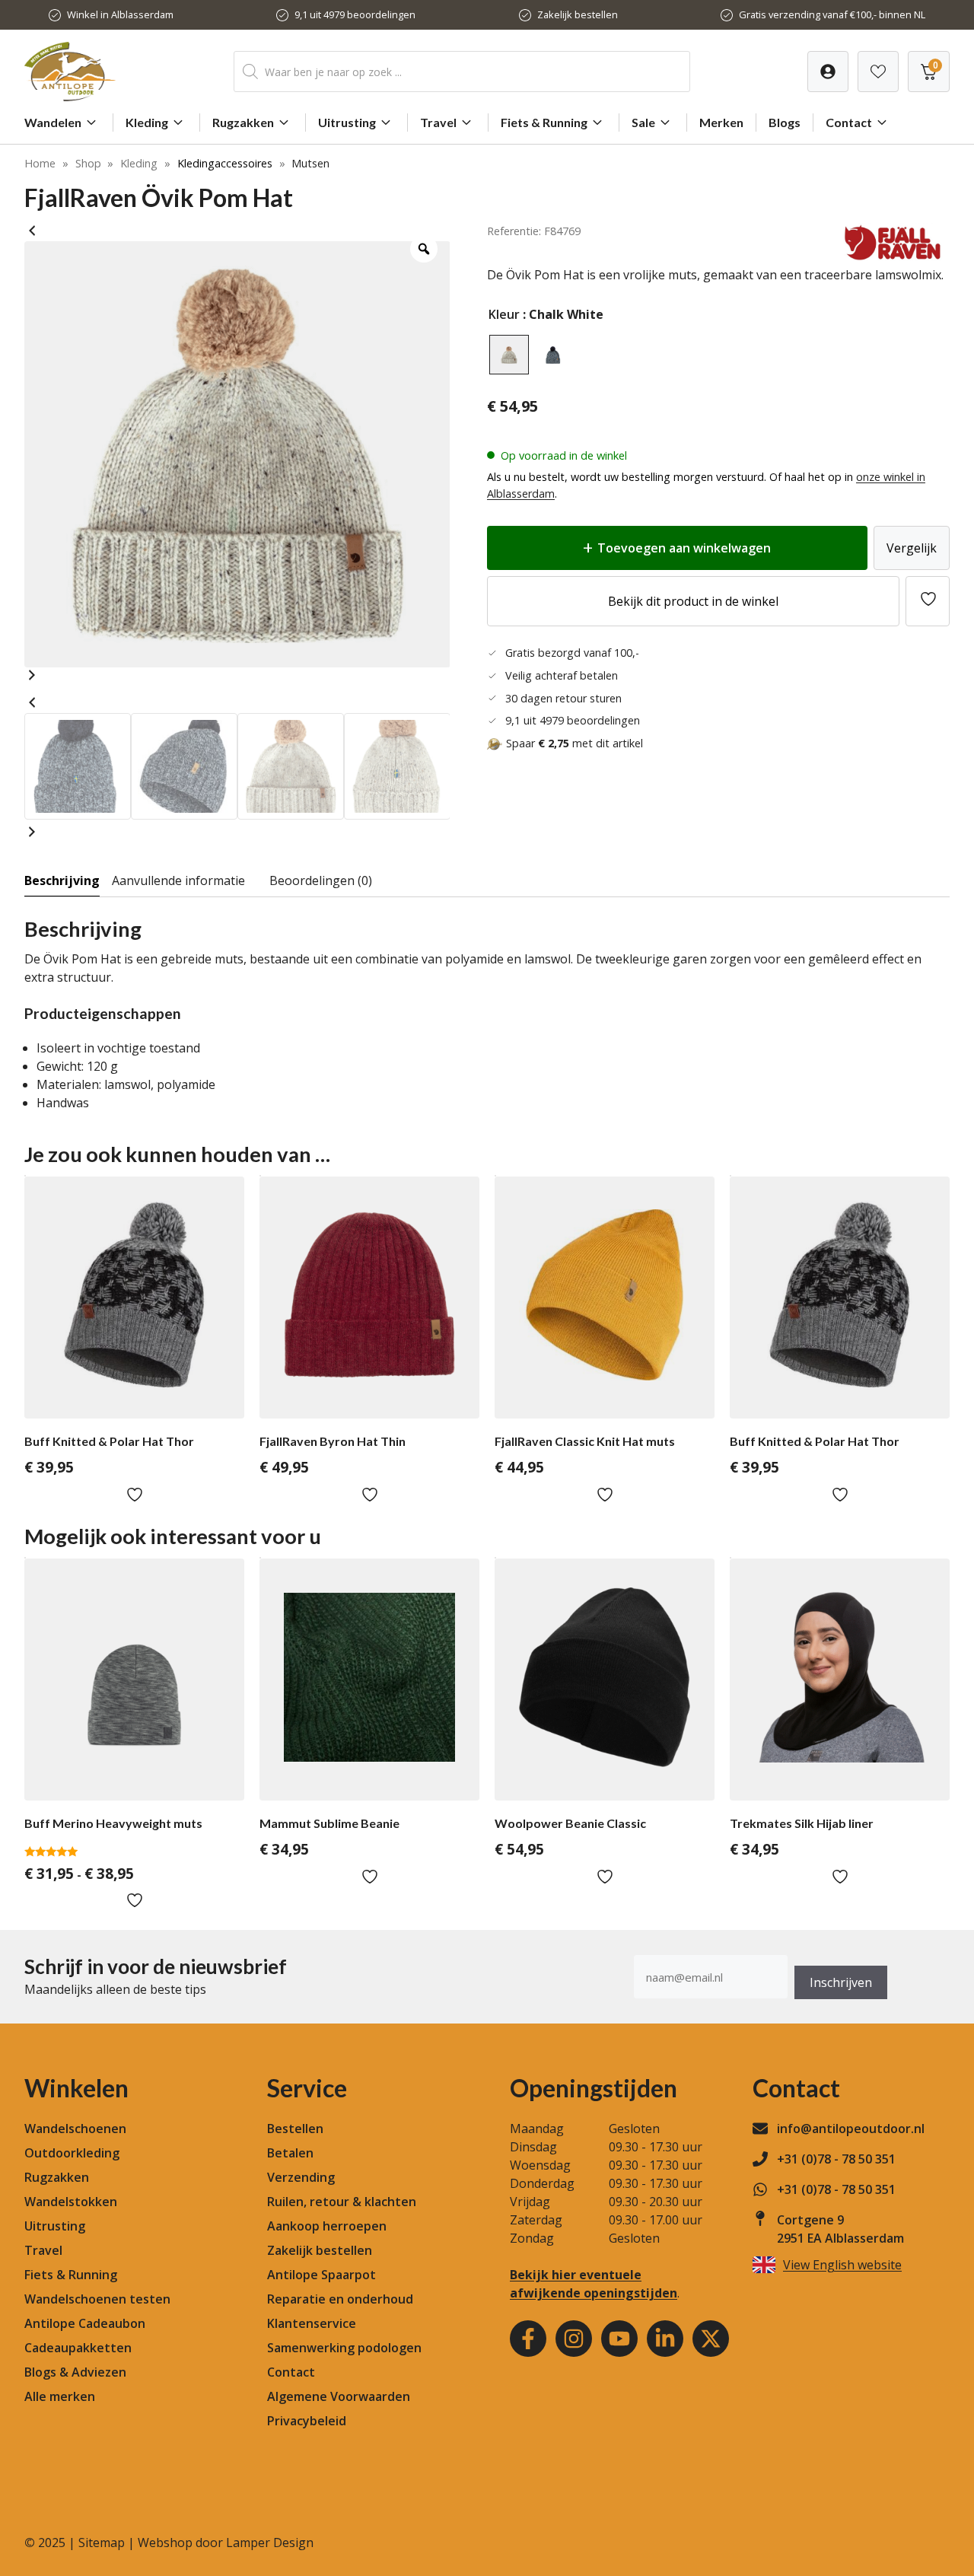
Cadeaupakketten (78, 2348)
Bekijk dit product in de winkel (693, 601)
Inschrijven (841, 1982)
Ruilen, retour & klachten (342, 2202)
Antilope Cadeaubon (85, 2323)
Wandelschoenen (75, 2129)
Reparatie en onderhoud (340, 2299)
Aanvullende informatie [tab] (178, 880)
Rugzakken (243, 122)
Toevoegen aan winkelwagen (684, 548)
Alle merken (60, 2396)
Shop (88, 163)
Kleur (504, 314)
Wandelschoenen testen (97, 2299)
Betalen (290, 2153)
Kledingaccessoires (225, 163)
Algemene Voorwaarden (339, 2396)
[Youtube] (619, 2339)
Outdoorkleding (72, 2153)
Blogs (785, 122)
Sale (643, 122)
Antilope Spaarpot (321, 2275)
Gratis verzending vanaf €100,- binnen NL (832, 14)
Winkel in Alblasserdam (120, 14)
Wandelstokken (71, 2202)
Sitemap (102, 2543)
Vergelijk (912, 548)
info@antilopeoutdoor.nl (851, 2129)
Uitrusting (347, 122)
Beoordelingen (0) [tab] (321, 880)
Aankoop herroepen (327, 2226)
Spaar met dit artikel (575, 743)
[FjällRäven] (893, 256)
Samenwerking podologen (344, 2348)
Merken (721, 122)
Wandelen (53, 122)
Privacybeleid (307, 2421)
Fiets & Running (544, 122)
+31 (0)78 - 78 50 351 (836, 2159)
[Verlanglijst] (828, 72)
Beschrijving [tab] (62, 880)
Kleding (147, 122)
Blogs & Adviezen (75, 2372)
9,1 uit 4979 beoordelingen (355, 14)
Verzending (301, 2177)
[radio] (509, 355)
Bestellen (295, 2129)
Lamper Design (270, 2543)
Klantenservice (312, 2323)
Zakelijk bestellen (578, 14)
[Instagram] (574, 2339)
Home (40, 163)
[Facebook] (528, 2339)
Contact (849, 122)
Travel (438, 122)
